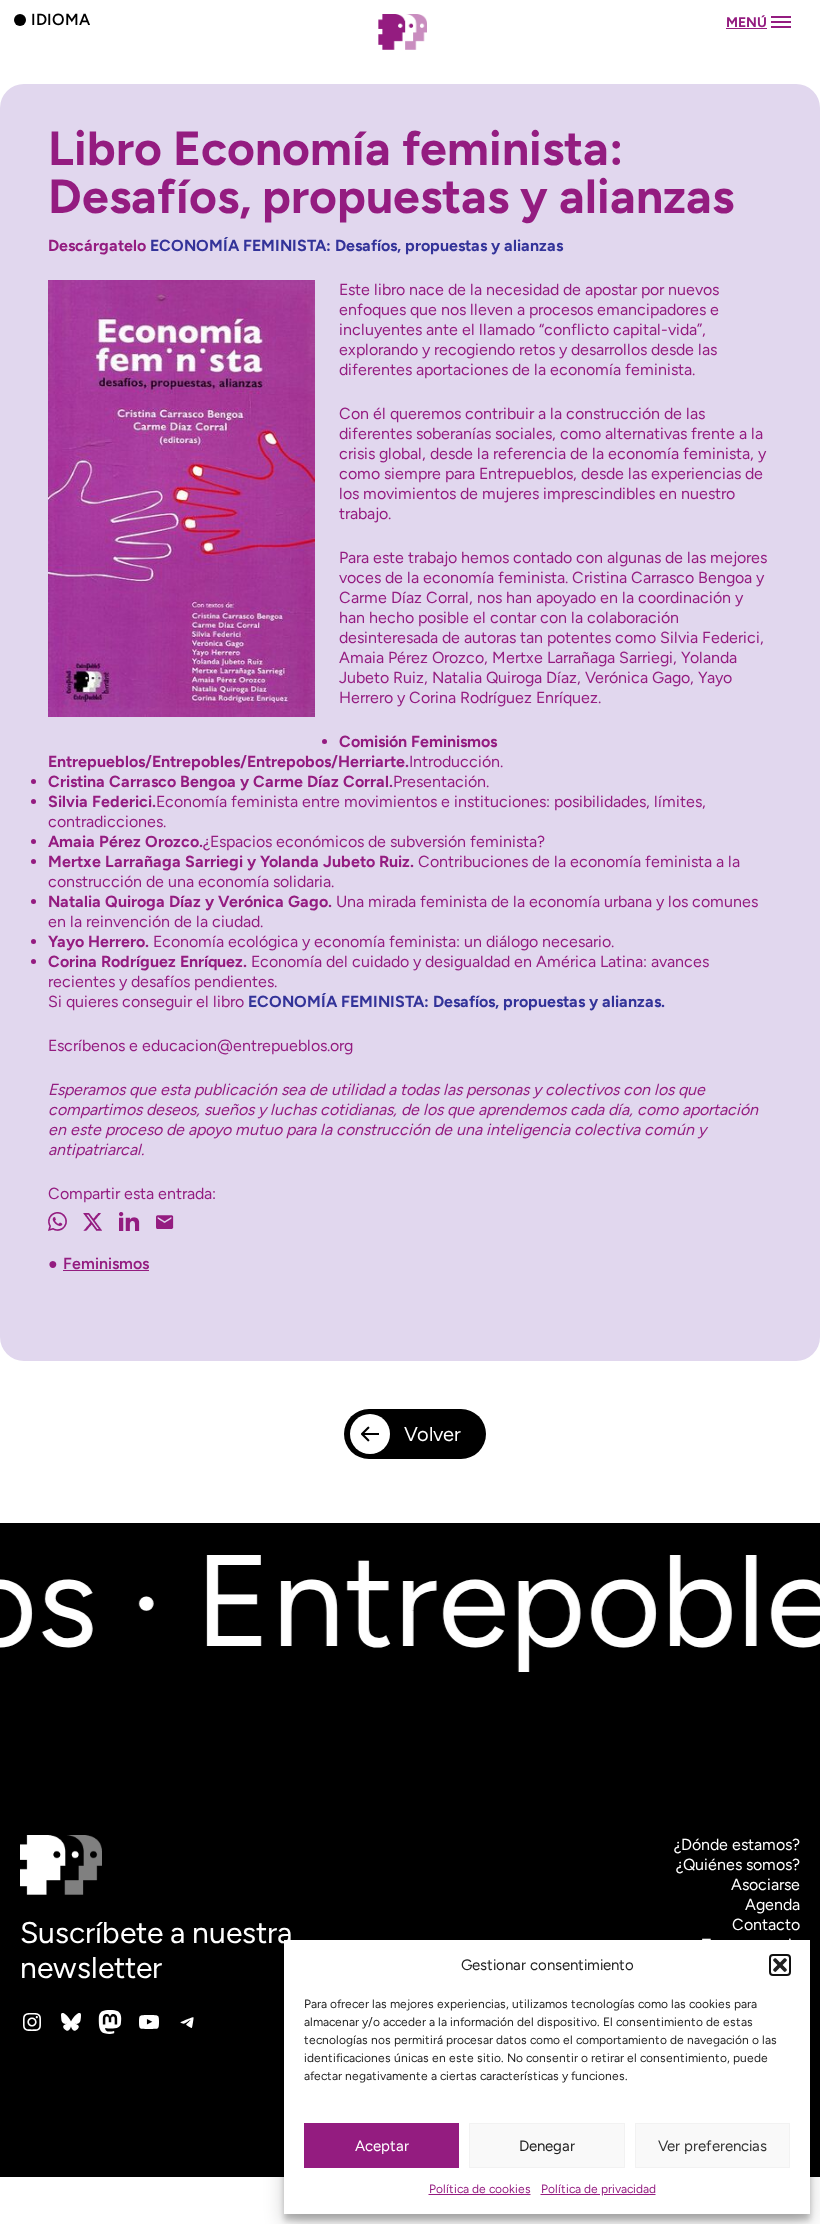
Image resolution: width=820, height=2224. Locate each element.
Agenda (772, 1904)
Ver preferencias (712, 2146)
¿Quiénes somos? (738, 1864)
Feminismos (106, 1263)
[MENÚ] (410, 51)
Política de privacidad (598, 2189)
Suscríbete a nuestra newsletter (156, 1950)
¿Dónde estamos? (737, 1844)
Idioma (60, 19)
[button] (780, 1965)
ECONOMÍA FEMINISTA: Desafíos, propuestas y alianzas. (456, 1001)
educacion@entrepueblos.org (247, 1045)
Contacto (766, 1924)
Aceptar (382, 2146)
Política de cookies (480, 2189)
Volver (432, 1434)
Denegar (547, 2146)
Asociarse (765, 1884)
